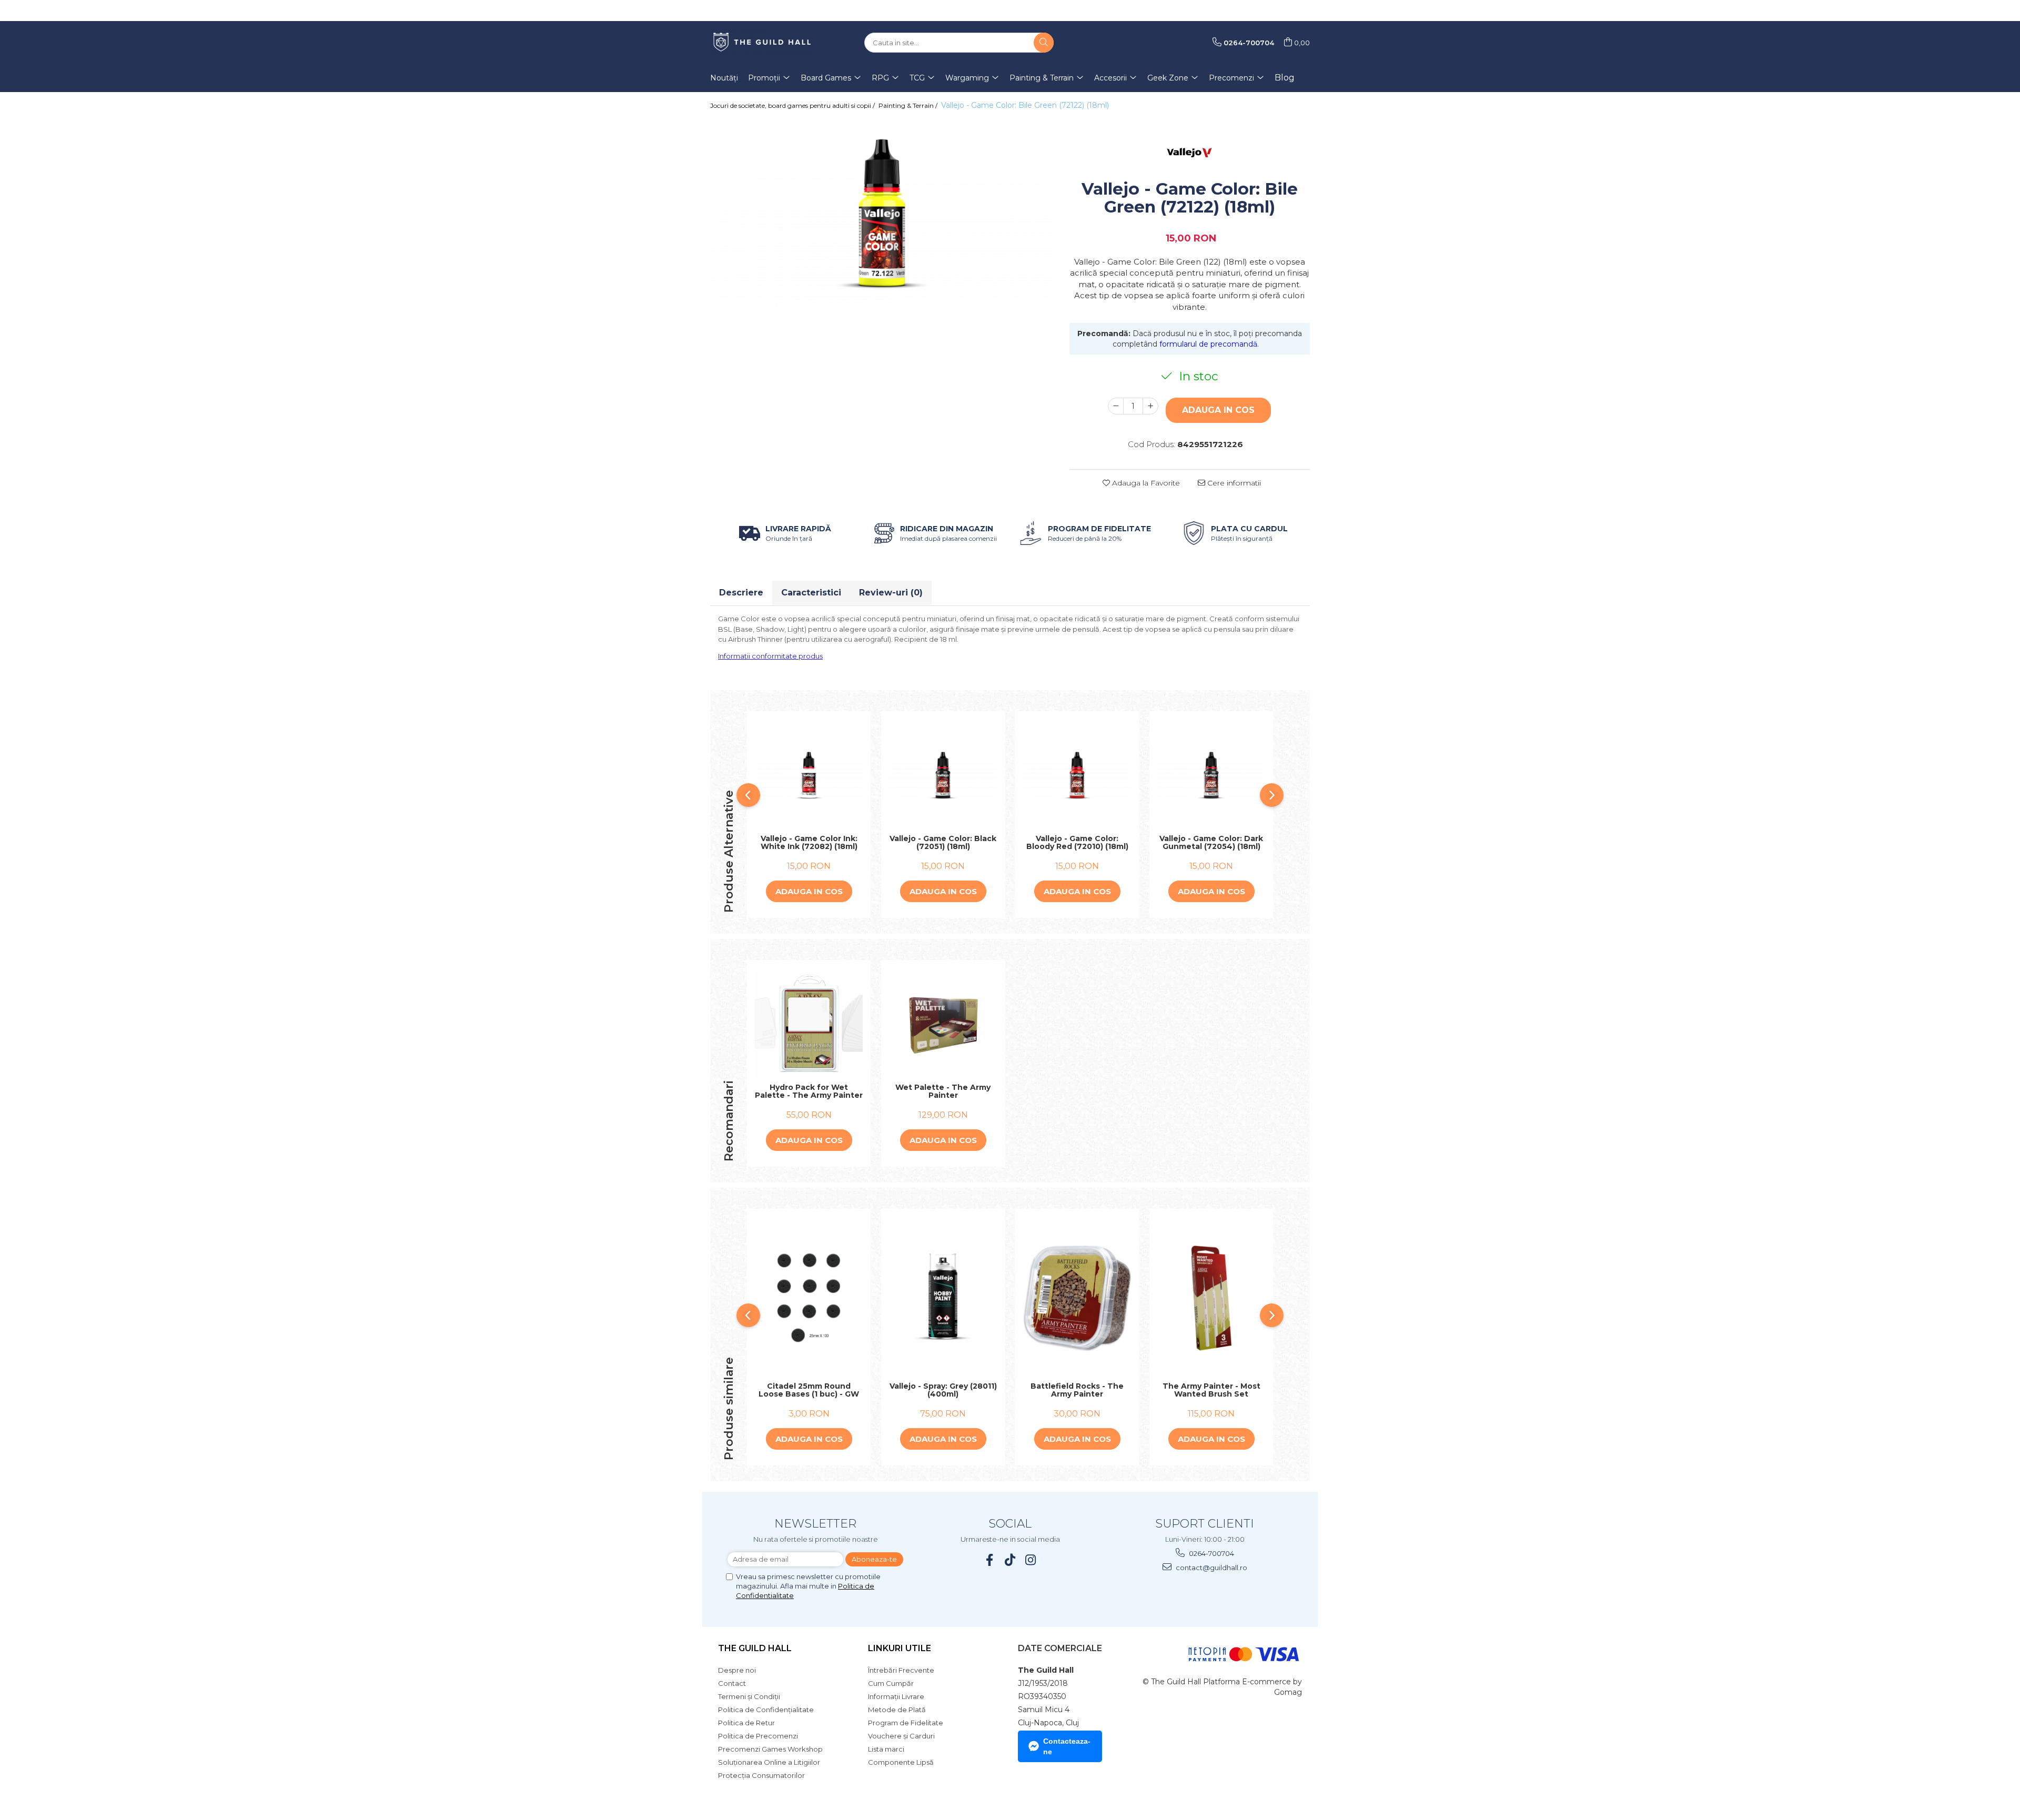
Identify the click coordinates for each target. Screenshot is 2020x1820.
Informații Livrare (896, 1696)
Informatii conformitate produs (770, 656)
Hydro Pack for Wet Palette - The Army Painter (809, 1092)
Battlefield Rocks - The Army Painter (1077, 1391)
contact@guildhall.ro (1211, 1568)
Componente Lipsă (901, 1762)
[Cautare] (1044, 43)
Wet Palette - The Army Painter (943, 1092)
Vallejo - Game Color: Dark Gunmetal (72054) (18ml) (1211, 843)
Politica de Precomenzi (758, 1736)
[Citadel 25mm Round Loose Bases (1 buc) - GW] (809, 1298)
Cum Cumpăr (891, 1683)
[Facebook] (990, 1560)
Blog (1285, 78)
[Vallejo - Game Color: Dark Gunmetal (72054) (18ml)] (1211, 776)
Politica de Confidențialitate (766, 1710)
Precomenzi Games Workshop (770, 1749)
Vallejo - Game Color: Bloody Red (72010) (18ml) (1077, 843)
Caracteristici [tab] (811, 593)
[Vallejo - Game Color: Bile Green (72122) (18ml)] (882, 215)
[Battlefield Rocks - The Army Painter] (1077, 1298)
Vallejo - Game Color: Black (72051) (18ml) (943, 843)
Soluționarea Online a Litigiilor (769, 1762)
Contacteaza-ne (1067, 1746)
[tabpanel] (882, 215)
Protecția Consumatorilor (761, 1775)
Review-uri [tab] (891, 593)
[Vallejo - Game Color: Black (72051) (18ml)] (943, 776)
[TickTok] (1010, 1560)
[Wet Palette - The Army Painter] (943, 1024)
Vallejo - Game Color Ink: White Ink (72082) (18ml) (809, 843)
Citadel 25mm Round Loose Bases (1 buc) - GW (809, 1391)
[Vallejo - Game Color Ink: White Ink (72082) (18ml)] (809, 776)
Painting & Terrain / (909, 105)
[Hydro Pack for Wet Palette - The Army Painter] (809, 1024)
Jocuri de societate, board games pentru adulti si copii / (793, 105)
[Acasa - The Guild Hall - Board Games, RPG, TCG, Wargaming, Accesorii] (763, 43)
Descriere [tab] (741, 593)
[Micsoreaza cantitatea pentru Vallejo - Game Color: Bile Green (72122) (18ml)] (1116, 406)
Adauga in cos (1218, 410)
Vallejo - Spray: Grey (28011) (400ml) (943, 1391)
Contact (732, 1683)
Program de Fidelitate (906, 1723)
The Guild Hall (755, 1648)
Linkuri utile (900, 1648)
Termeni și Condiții (749, 1696)
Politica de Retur (746, 1723)
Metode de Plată (897, 1710)
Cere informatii (1233, 483)
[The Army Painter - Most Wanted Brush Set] (1211, 1298)
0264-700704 (1211, 1553)
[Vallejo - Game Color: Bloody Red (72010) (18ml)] (1077, 776)
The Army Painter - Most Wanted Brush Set (1211, 1391)
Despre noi (737, 1670)
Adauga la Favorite (1145, 483)
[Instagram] (1031, 1560)
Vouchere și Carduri (901, 1736)
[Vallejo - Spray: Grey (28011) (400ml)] (943, 1298)
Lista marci (886, 1749)
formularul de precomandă (1208, 344)
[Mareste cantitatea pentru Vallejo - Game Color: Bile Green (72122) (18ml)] (1150, 406)
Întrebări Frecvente (901, 1670)
